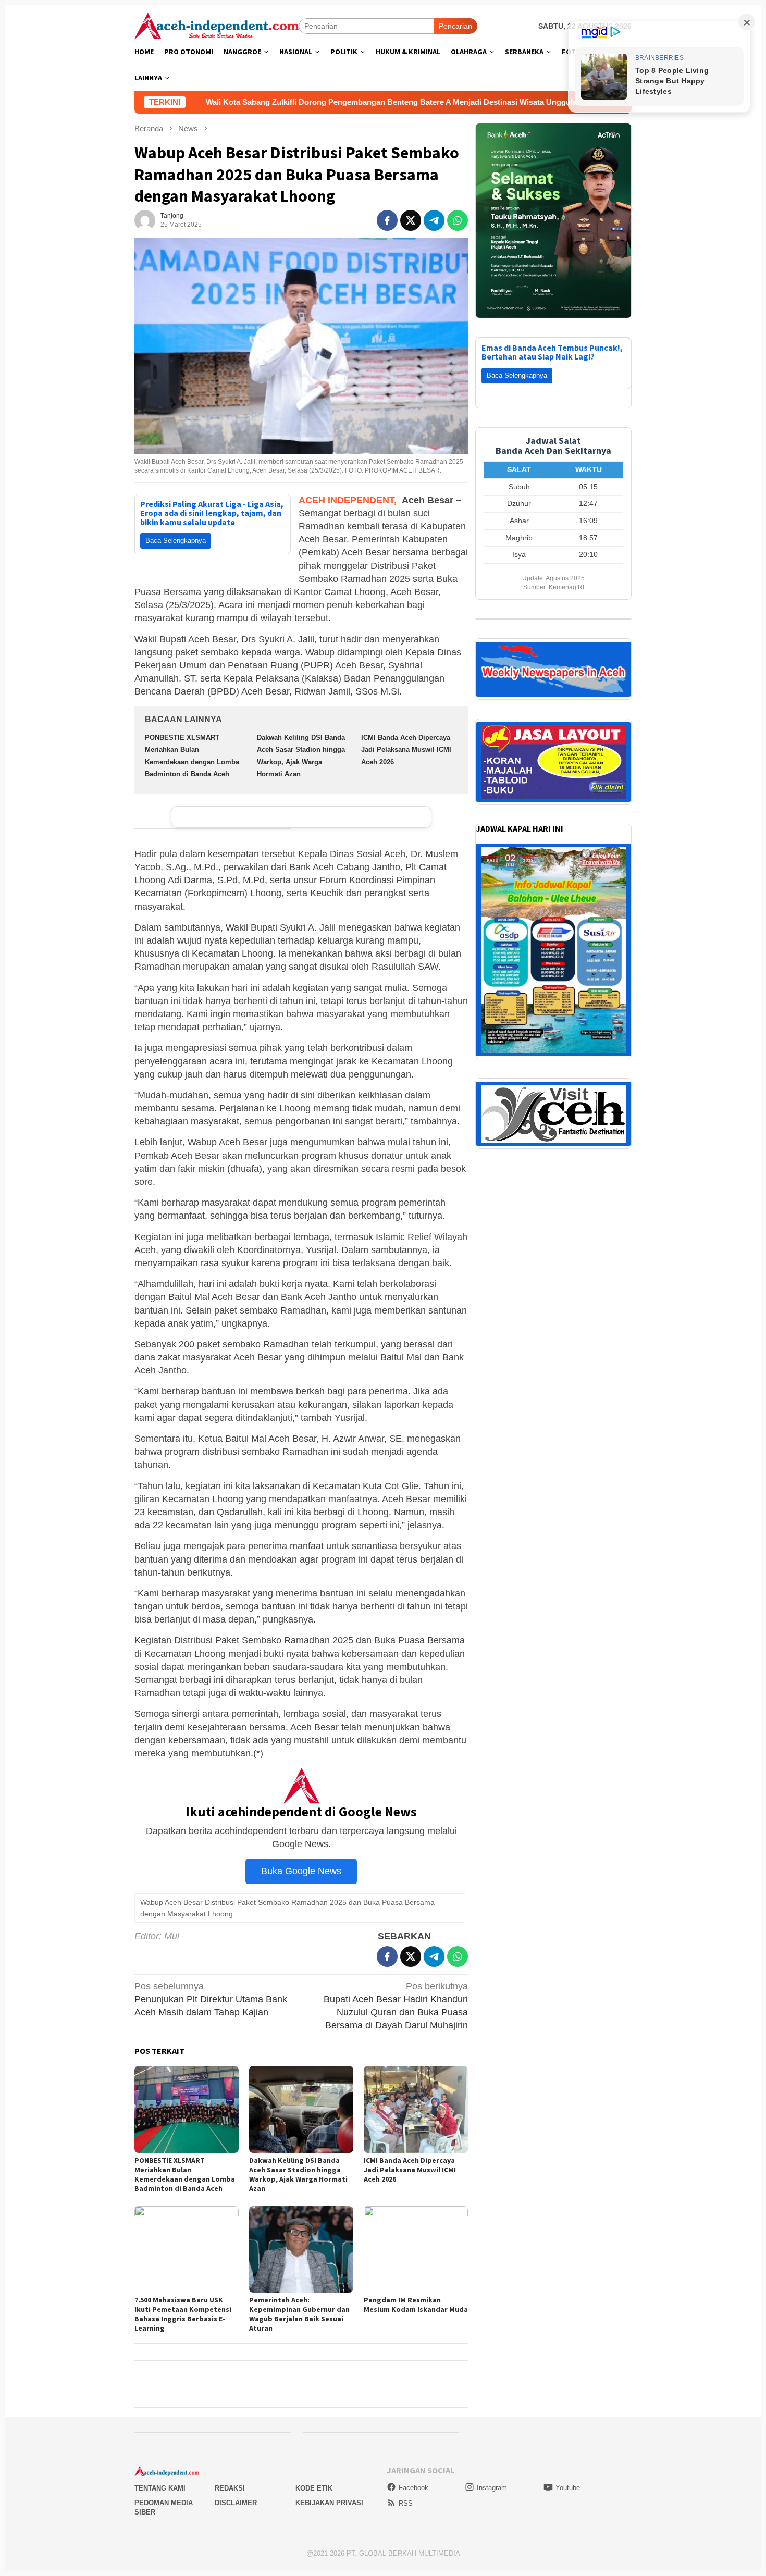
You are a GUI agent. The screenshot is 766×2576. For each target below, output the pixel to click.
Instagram (492, 2488)
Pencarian (455, 26)
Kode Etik (314, 2488)
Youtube (568, 2488)
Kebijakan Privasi (329, 2503)
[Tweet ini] (411, 220)
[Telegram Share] (434, 220)
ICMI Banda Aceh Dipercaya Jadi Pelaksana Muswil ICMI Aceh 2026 (406, 750)
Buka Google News (301, 1871)
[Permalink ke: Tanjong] (145, 220)
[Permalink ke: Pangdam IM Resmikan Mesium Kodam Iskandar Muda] (416, 2250)
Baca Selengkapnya (176, 541)
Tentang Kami (160, 2488)
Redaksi (230, 2488)
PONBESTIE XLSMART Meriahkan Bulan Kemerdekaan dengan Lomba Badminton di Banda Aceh (185, 2174)
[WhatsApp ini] (458, 220)
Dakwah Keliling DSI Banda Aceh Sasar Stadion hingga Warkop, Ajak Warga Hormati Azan (298, 2174)
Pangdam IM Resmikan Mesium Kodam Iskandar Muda (416, 2305)
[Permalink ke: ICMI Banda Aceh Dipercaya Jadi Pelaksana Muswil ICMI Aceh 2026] (416, 2109)
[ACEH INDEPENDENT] (217, 25)
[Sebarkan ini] (387, 220)
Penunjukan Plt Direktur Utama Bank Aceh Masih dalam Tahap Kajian (211, 1999)
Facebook (413, 2488)
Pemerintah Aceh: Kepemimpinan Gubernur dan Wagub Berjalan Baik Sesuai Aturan (299, 2314)
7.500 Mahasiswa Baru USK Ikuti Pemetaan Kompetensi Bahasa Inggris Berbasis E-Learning (183, 2314)
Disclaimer (236, 2503)
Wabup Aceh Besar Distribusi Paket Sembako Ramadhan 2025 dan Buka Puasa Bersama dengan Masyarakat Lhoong (287, 1908)
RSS (406, 2503)
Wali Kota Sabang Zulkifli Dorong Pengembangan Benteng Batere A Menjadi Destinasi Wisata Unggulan (242, 102)
